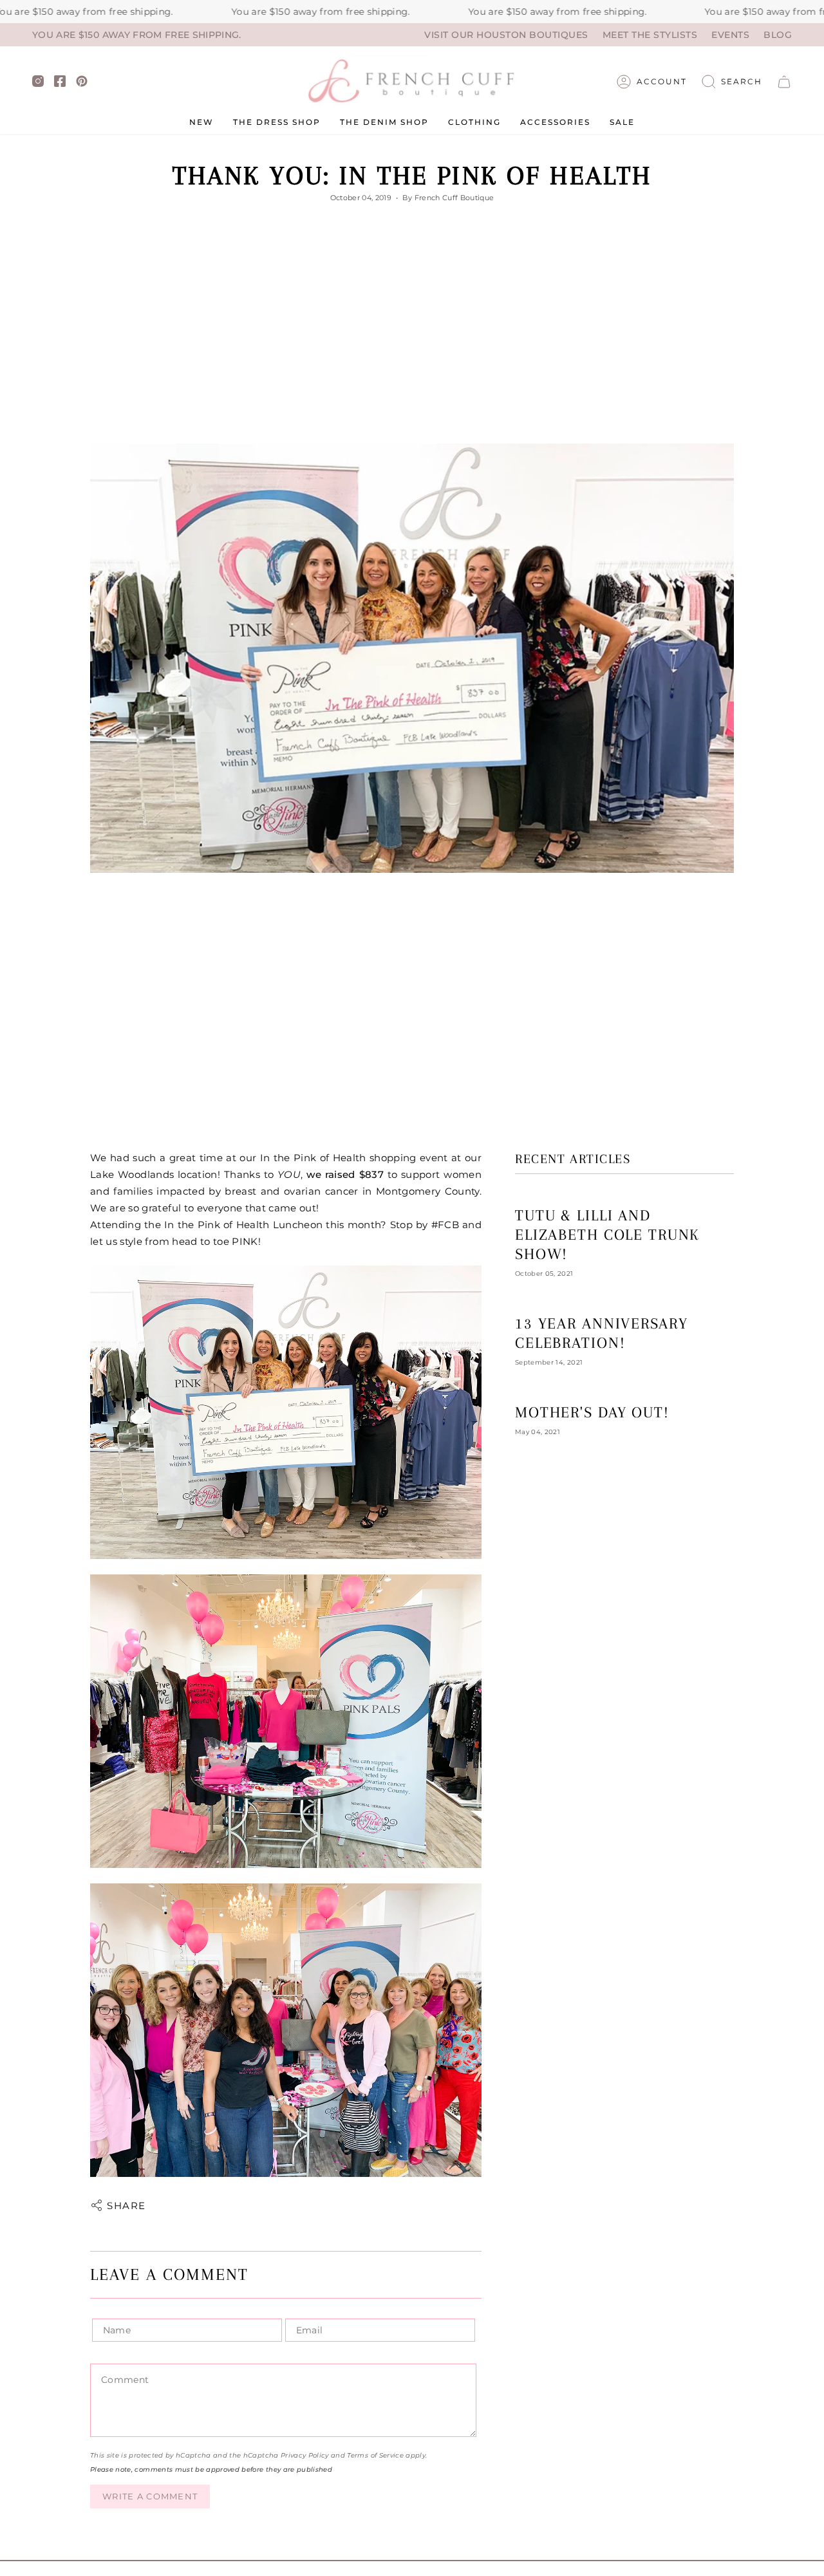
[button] (732, 82)
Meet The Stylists (650, 35)
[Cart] (784, 82)
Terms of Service (375, 2455)
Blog (778, 35)
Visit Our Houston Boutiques (506, 35)
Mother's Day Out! (592, 1412)
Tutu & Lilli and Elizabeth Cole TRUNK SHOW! (607, 1235)
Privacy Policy (305, 2455)
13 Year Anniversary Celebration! (601, 1333)
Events (730, 35)
